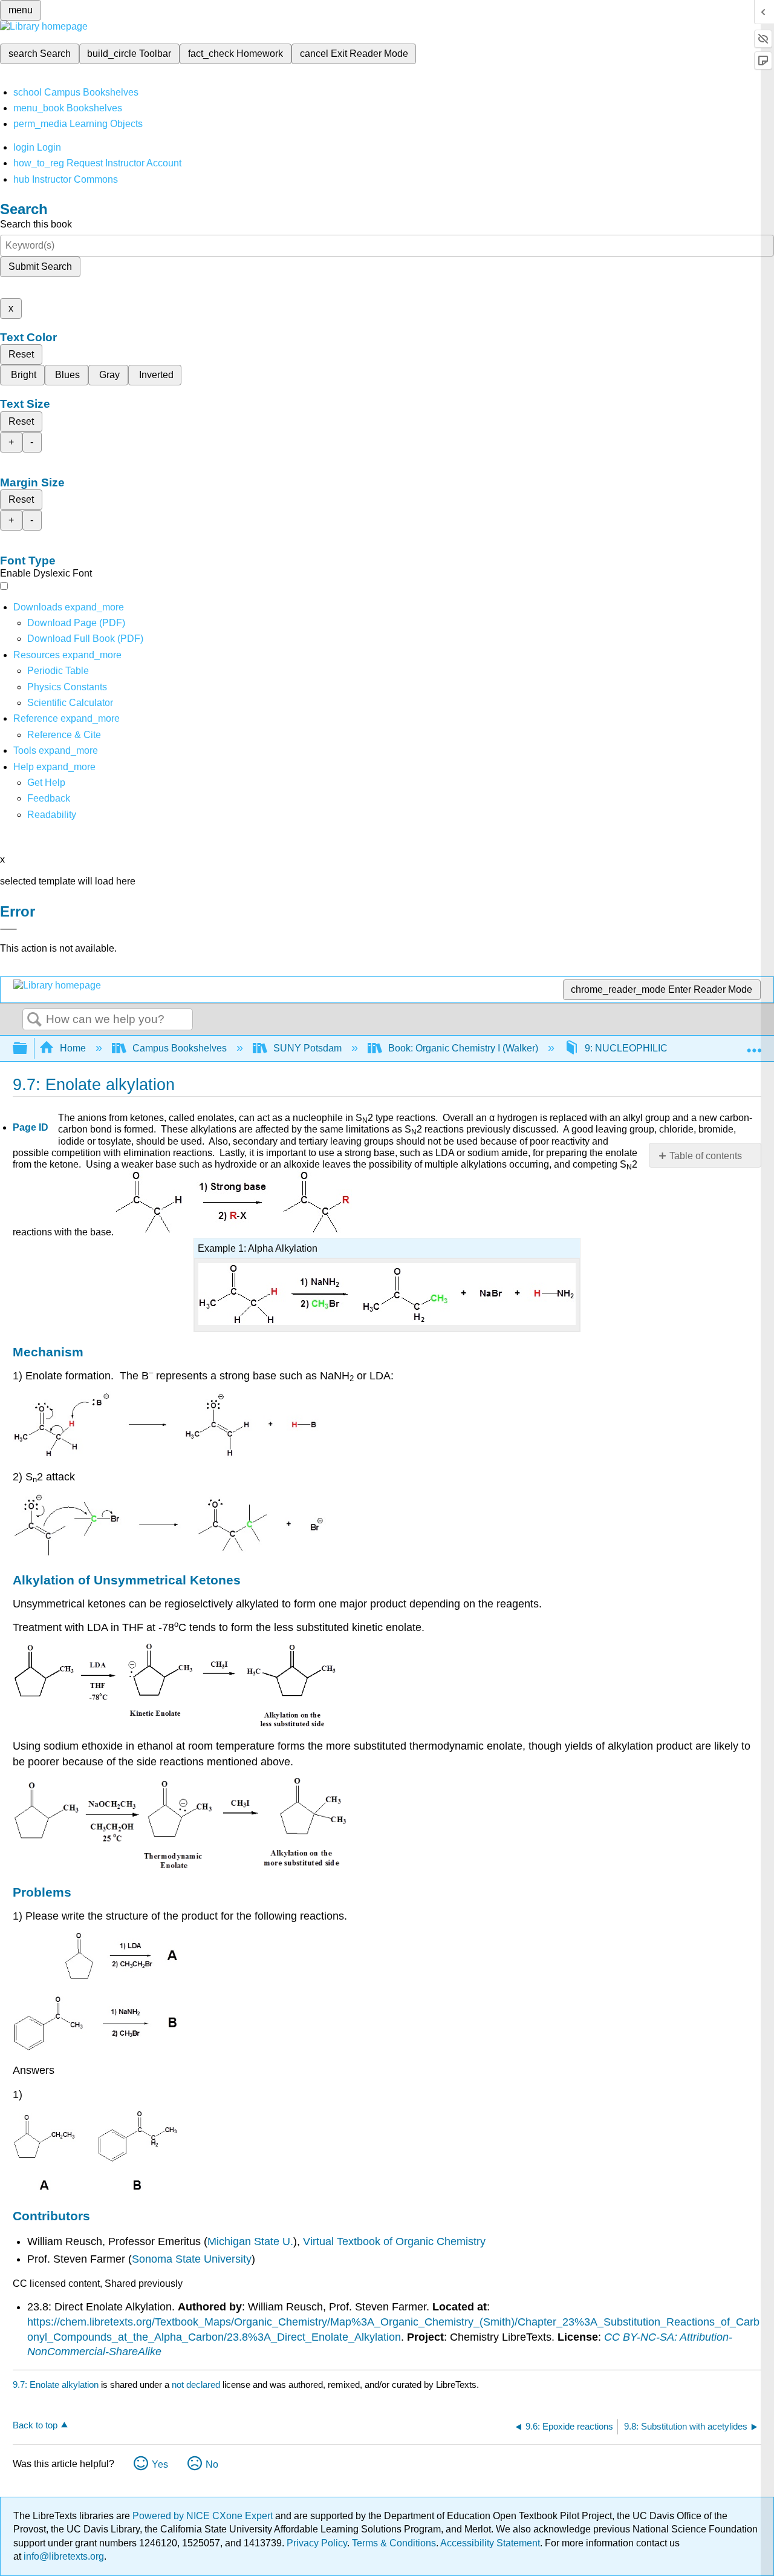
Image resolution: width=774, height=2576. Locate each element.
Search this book (36, 224)
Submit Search (40, 266)
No (212, 2464)
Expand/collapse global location (754, 1045)
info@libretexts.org (63, 2556)
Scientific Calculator (70, 703)
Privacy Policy (317, 2543)
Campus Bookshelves (180, 1048)
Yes (160, 2464)
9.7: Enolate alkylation (56, 2385)
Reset (21, 354)
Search (34, 1020)
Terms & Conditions (394, 2543)
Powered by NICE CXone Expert (204, 2516)
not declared (197, 2385)
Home (73, 1048)
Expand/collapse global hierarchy (28, 1049)
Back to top (35, 2425)
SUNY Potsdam (307, 1048)
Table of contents (706, 1156)
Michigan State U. (250, 2241)
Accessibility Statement (490, 2543)
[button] (49, 798)
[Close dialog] (8, 929)
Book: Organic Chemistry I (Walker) (463, 1048)
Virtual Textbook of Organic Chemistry (394, 2241)
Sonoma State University (192, 2259)
